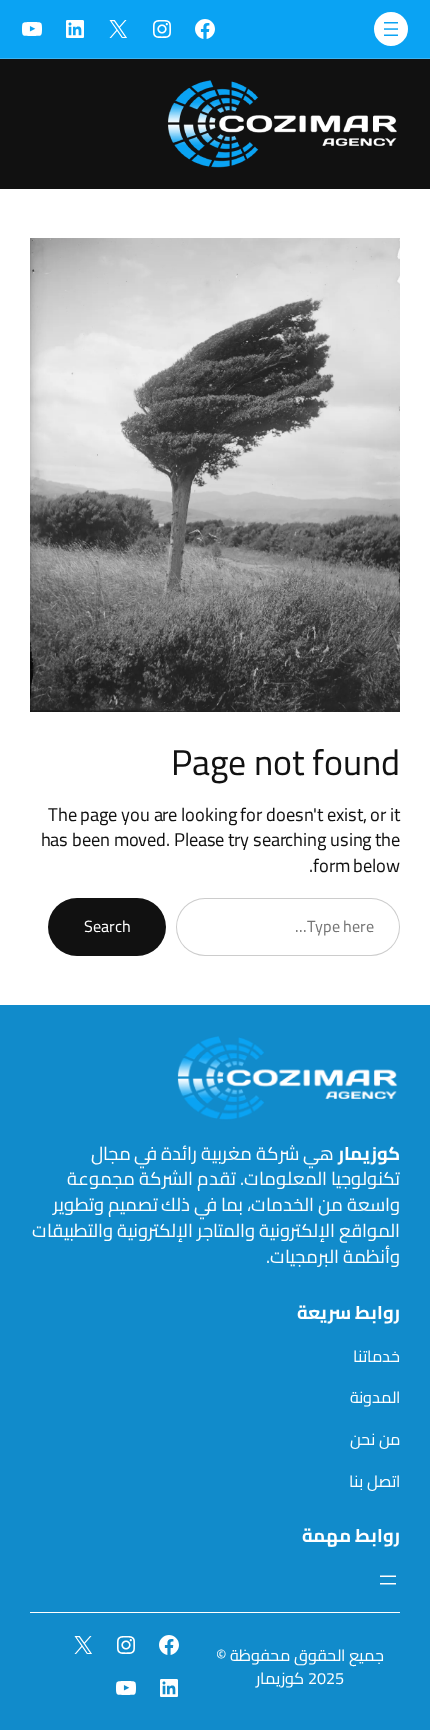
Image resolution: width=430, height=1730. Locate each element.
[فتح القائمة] (391, 29)
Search (107, 926)
